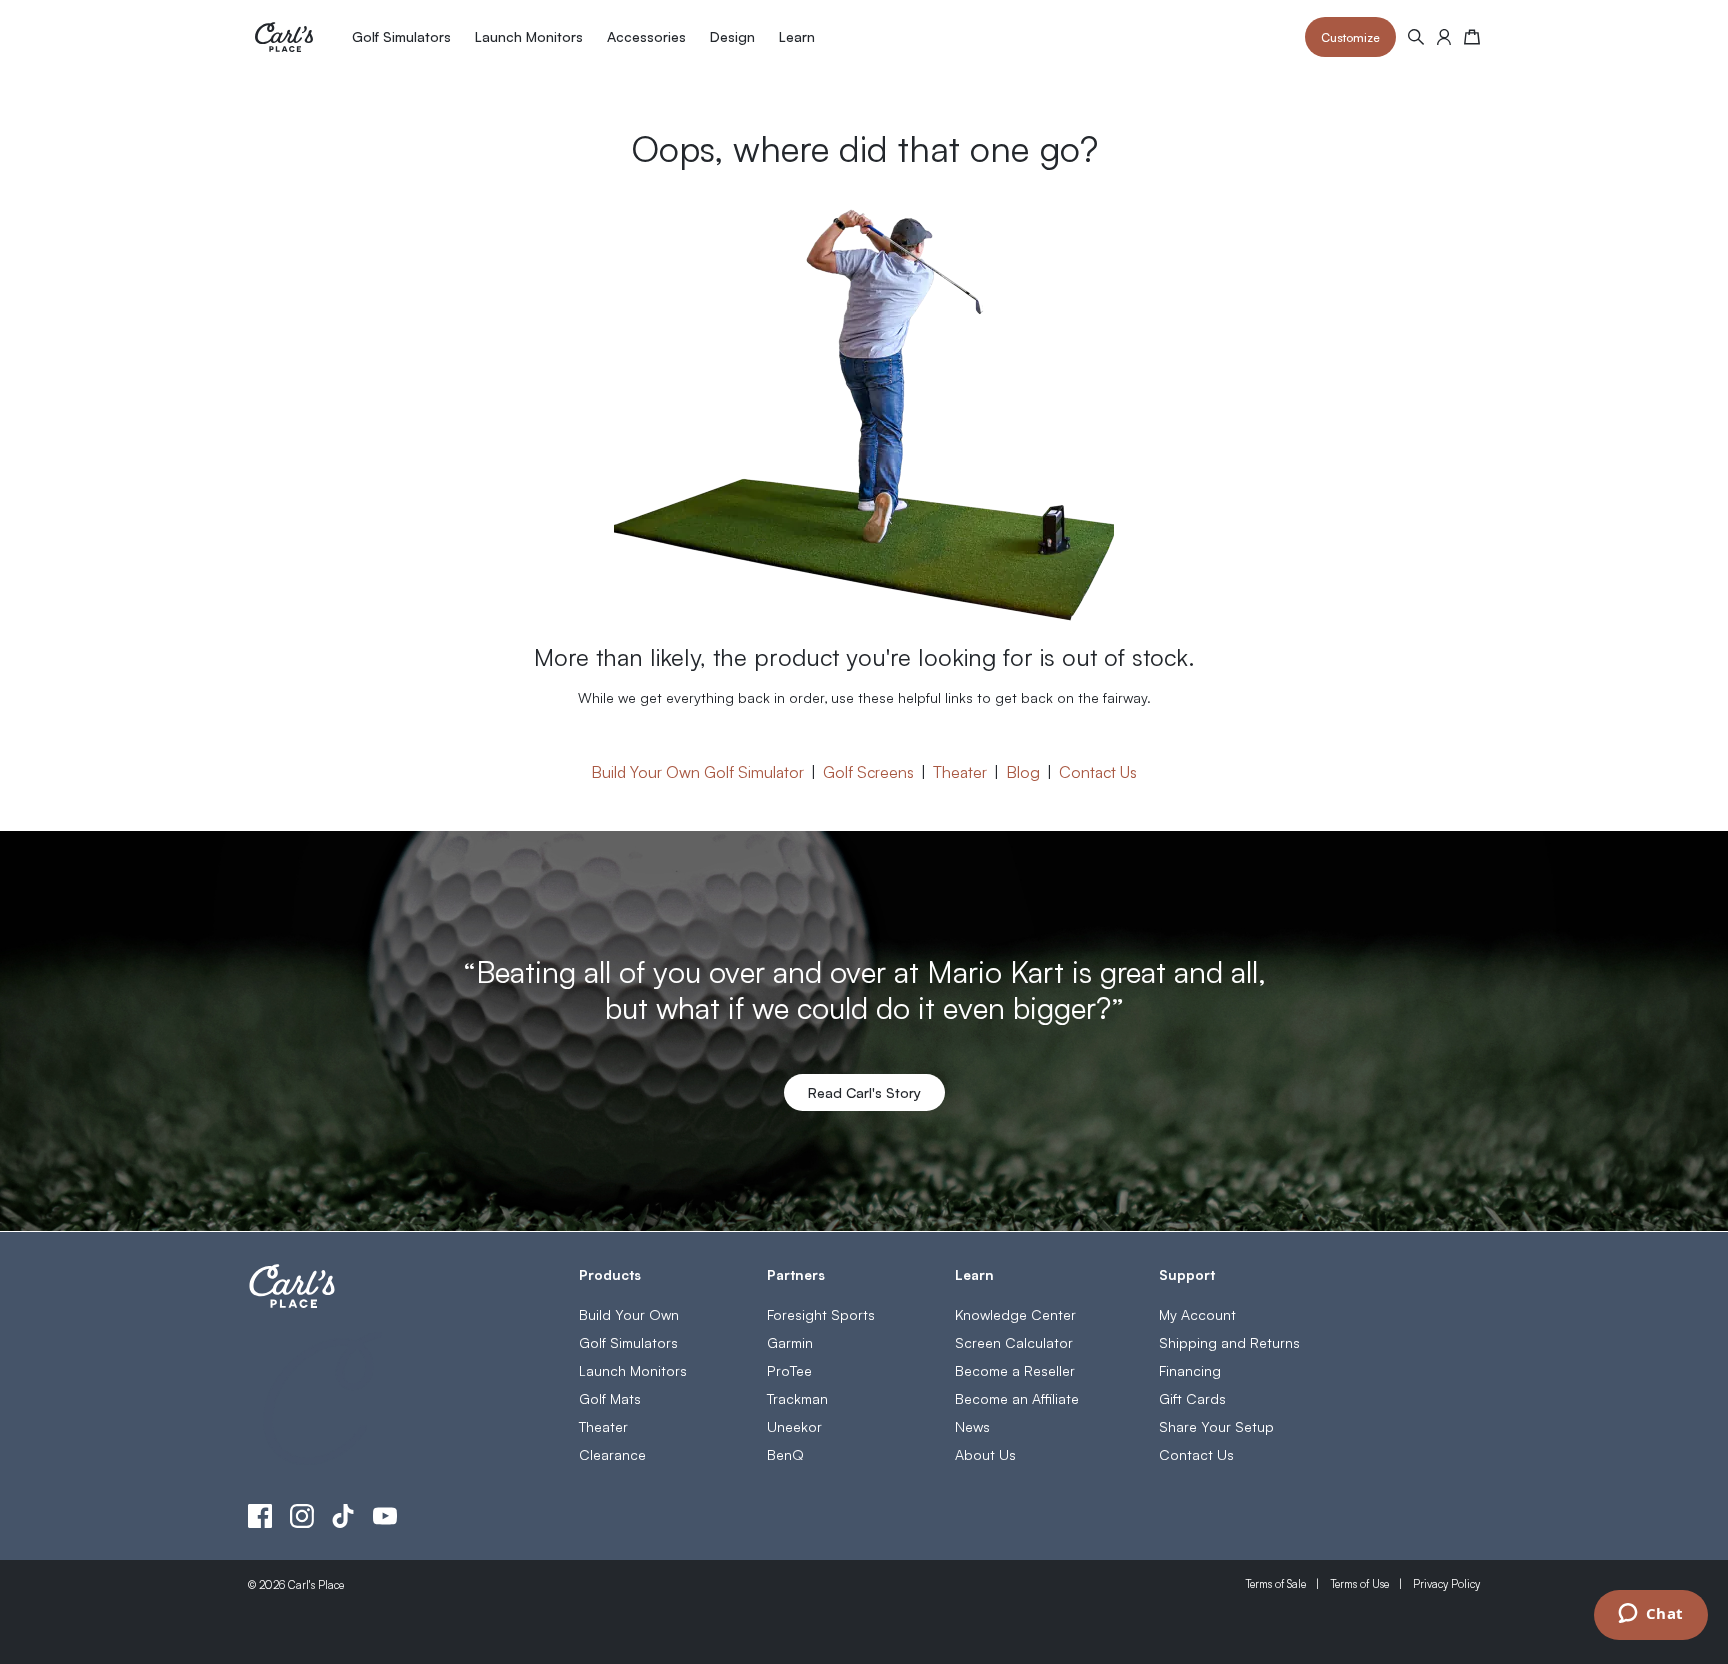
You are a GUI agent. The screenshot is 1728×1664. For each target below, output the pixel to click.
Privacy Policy (1446, 1583)
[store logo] (284, 37)
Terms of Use (1359, 1583)
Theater (960, 771)
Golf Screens (868, 771)
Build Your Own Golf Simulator (697, 771)
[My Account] (1444, 37)
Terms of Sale (1275, 1583)
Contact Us (1098, 771)
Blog (1023, 771)
